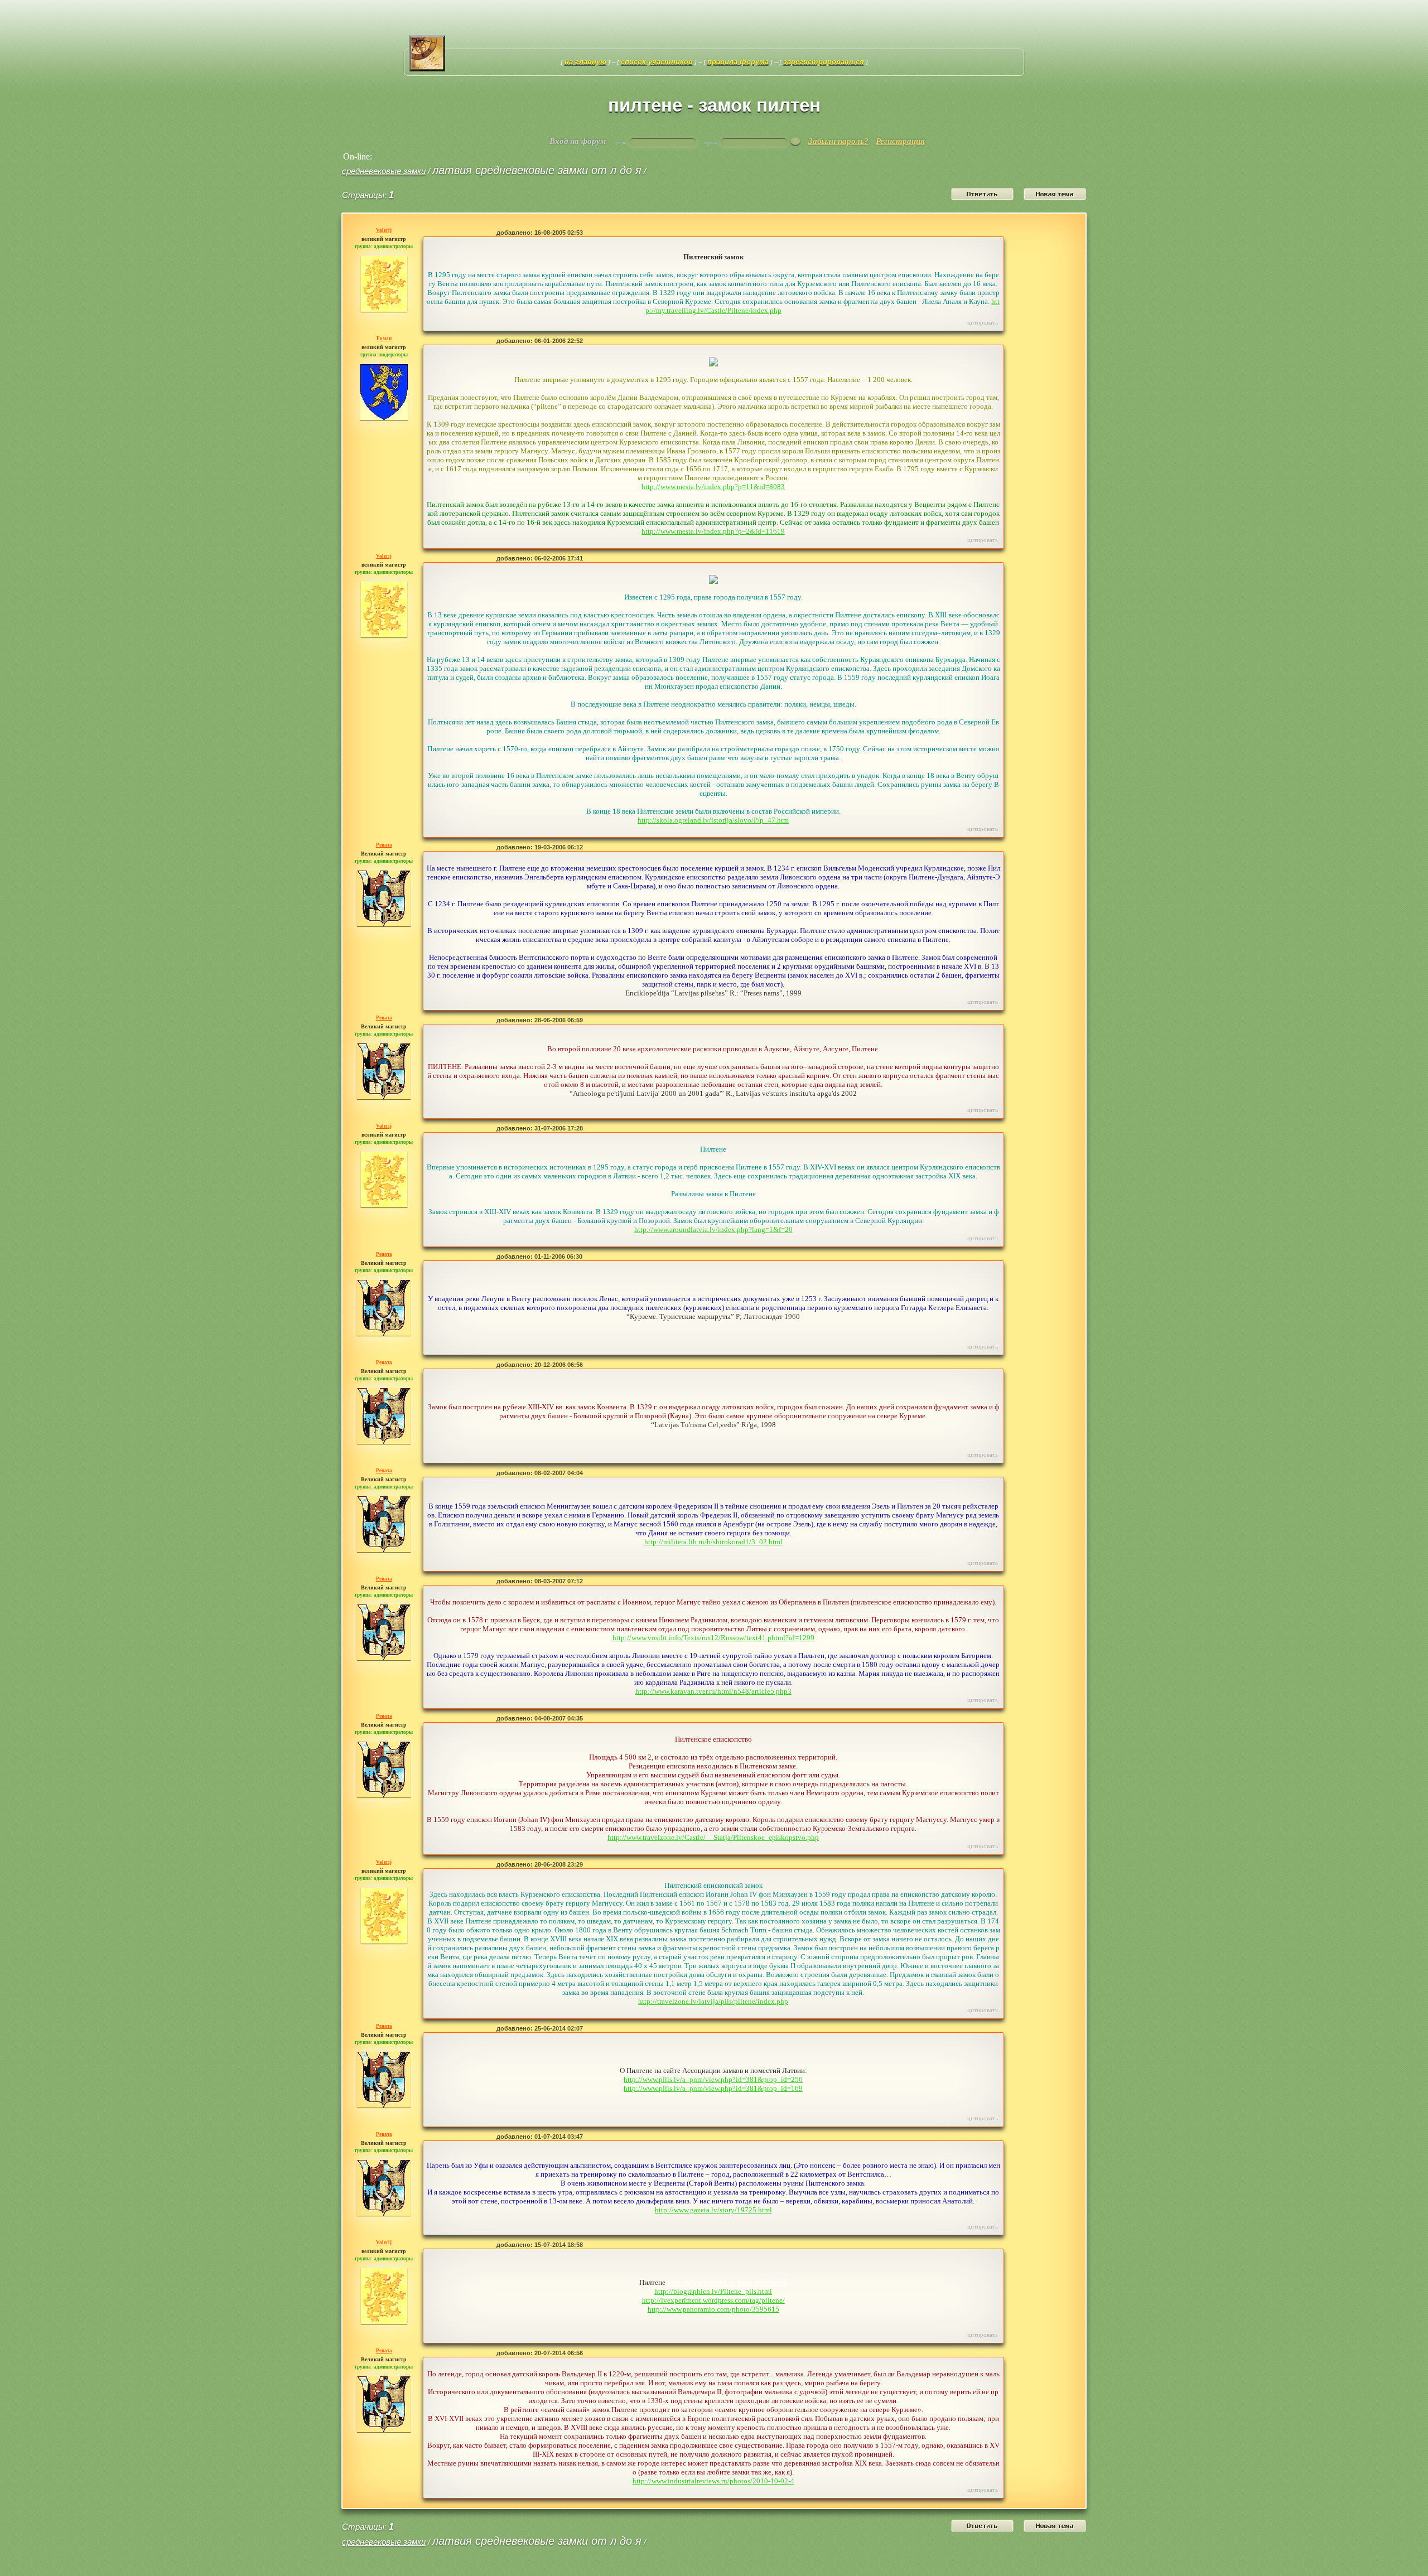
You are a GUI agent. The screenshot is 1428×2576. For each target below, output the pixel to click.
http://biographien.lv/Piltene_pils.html (713, 2291)
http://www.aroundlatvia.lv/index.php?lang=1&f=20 (713, 1229)
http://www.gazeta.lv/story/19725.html (713, 2210)
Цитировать (983, 322)
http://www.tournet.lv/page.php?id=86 (727, 2282)
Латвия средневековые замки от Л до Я (537, 170)
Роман (384, 339)
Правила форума (738, 62)
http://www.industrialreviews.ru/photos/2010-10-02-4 (713, 2481)
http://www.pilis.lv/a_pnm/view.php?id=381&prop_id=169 (713, 2088)
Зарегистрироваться (824, 62)
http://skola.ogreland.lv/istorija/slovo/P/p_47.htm (713, 820)
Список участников (657, 62)
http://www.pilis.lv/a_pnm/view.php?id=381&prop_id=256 (713, 2079)
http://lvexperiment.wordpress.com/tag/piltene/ (713, 2300)
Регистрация (900, 141)
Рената (384, 845)
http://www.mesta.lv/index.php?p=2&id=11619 (713, 531)
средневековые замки (384, 171)
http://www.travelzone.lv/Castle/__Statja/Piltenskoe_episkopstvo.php (713, 1837)
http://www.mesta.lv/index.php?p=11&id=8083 (713, 487)
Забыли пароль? (838, 141)
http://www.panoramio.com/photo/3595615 (713, 2309)
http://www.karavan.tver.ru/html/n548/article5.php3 (713, 1691)
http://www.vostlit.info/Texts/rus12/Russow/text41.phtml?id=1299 (713, 1638)
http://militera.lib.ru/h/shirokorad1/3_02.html (713, 1542)
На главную (585, 62)
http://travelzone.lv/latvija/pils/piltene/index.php (713, 2001)
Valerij (384, 230)
